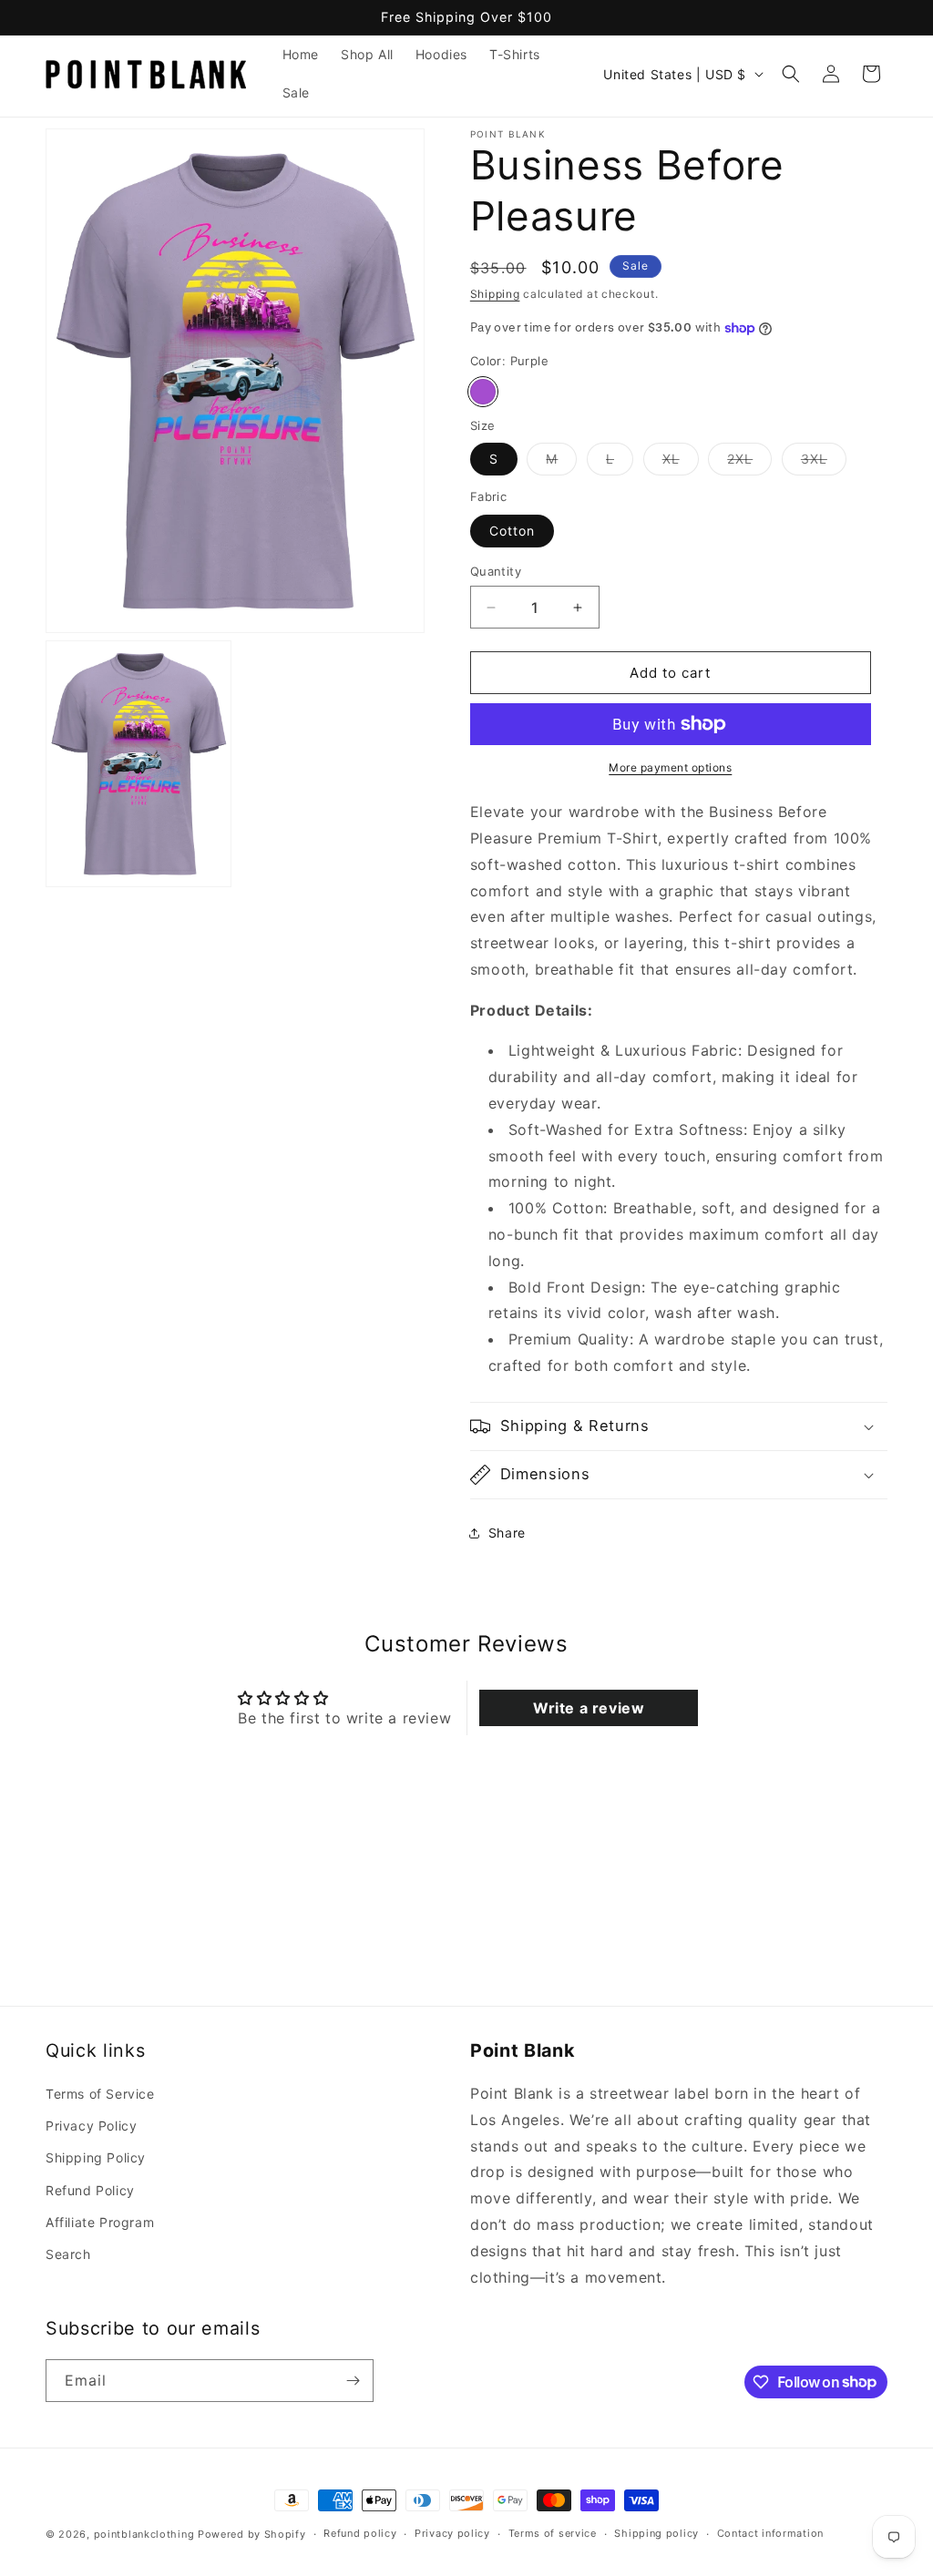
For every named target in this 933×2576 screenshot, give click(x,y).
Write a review (589, 1708)
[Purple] (483, 392)
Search (68, 2254)
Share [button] (507, 1533)
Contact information (770, 2533)
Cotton (512, 531)
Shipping (495, 294)
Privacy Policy (91, 2126)
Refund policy (360, 2533)
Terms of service (553, 2533)
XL (681, 463)
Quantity (496, 571)
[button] (791, 74)
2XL (749, 463)
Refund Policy (90, 2190)
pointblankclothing (144, 2534)
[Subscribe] (353, 2381)
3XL (824, 463)
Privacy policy (452, 2533)
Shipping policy (656, 2533)
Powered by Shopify (252, 2534)
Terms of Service (100, 2094)
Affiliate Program (100, 2222)
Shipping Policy (96, 2157)
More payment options (670, 767)
